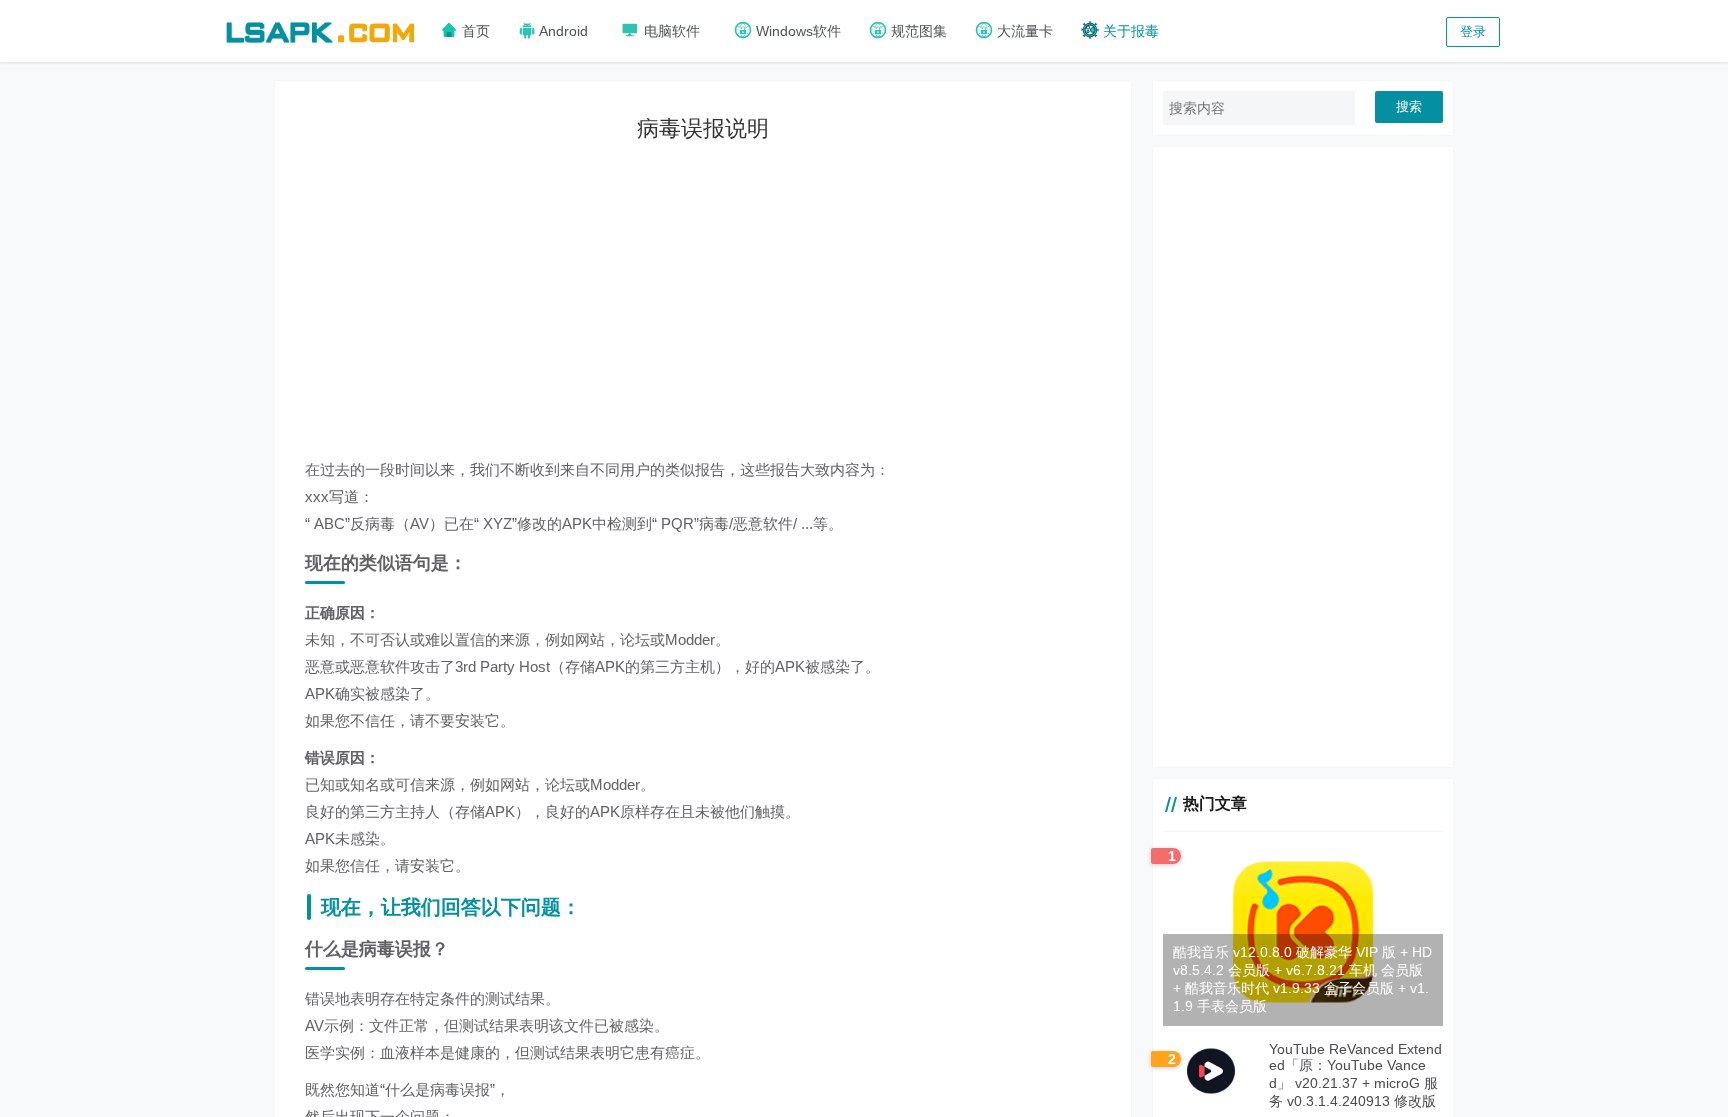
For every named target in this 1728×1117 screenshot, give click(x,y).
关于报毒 (1129, 31)
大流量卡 (1023, 31)
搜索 (1409, 106)
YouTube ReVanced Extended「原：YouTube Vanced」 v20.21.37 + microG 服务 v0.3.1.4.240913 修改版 (1355, 1075)
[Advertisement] (718, 316)
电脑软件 (670, 31)
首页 (474, 31)
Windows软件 (796, 31)
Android (562, 31)
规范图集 (917, 31)
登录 (1473, 31)
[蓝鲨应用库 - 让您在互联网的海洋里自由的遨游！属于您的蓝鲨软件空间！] (320, 29)
